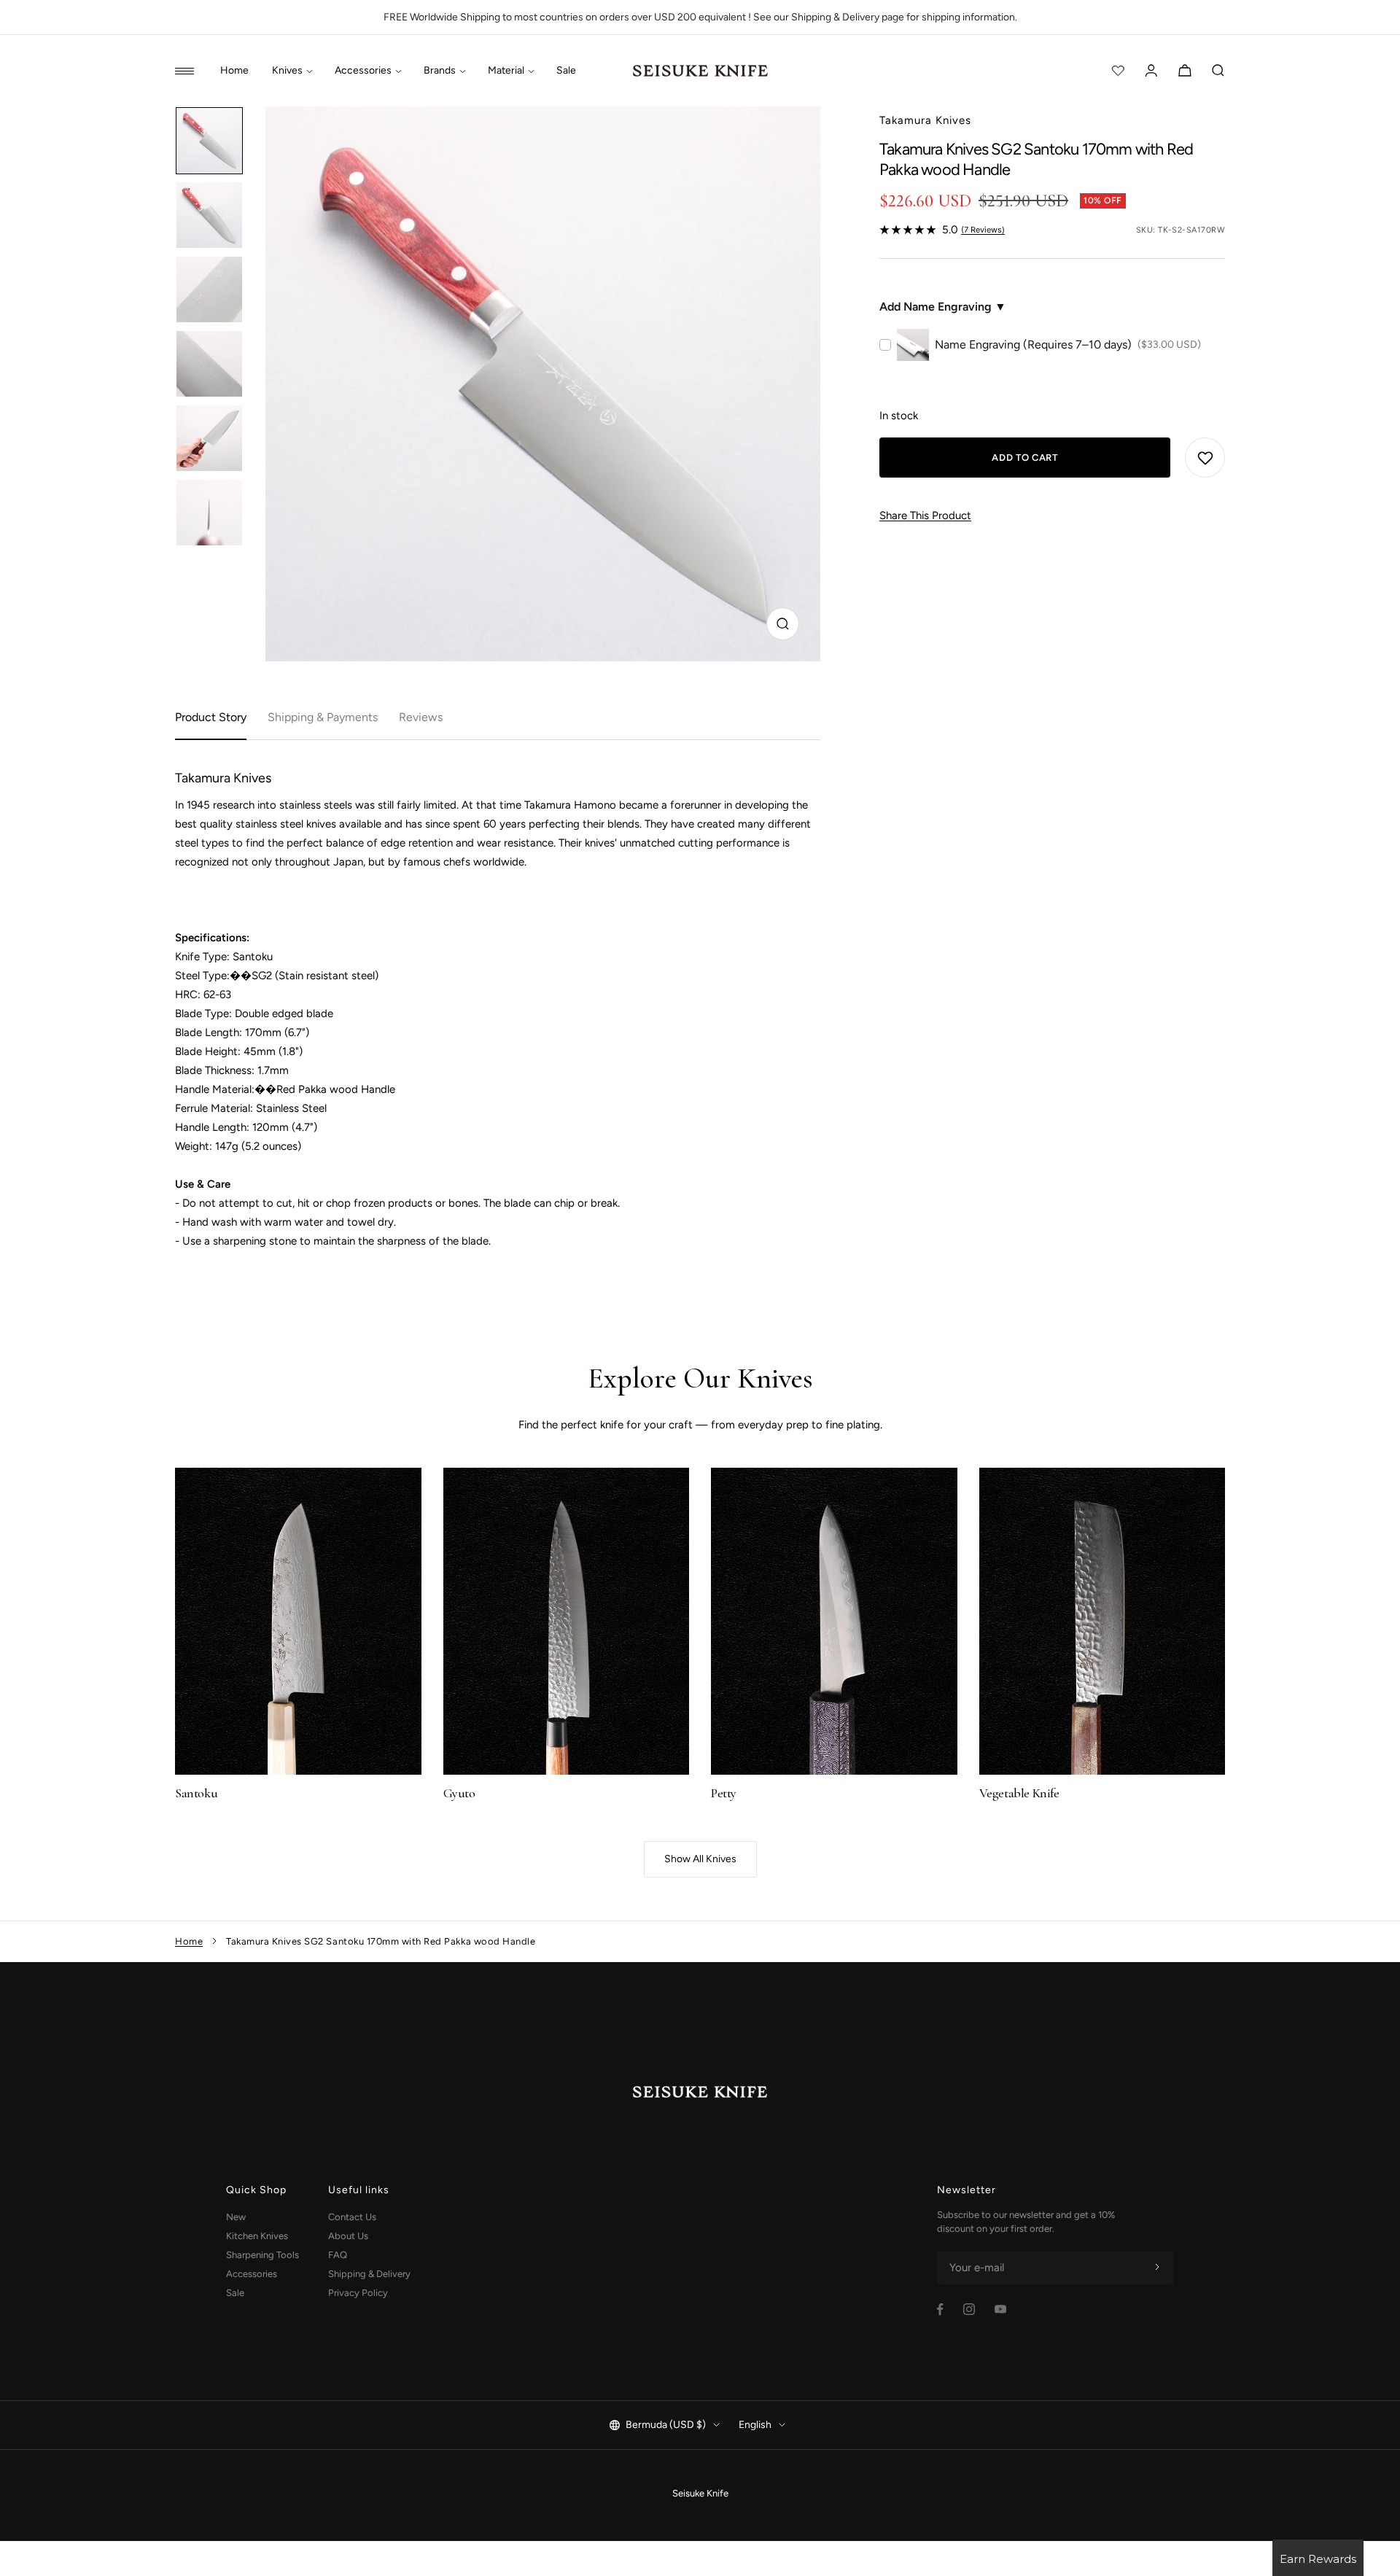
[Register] (1157, 2268)
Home (234, 71)
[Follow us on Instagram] (969, 2309)
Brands (440, 71)
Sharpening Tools (262, 2255)
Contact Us (352, 2217)
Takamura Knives (925, 120)
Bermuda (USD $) (666, 2425)
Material (506, 71)
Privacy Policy (358, 2293)
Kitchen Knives (257, 2236)
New (236, 2217)
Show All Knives (700, 1859)
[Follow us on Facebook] (940, 2310)
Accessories (363, 71)
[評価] (1118, 71)
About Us (348, 2236)
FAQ (338, 2255)
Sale (566, 71)
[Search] (1218, 71)
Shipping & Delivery (369, 2274)
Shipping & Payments (323, 717)
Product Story (211, 717)
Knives (287, 71)
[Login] (1151, 71)
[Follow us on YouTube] (1000, 2309)
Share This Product (925, 515)
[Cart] (1185, 71)
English (755, 2425)
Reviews (421, 717)
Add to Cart (1024, 458)
